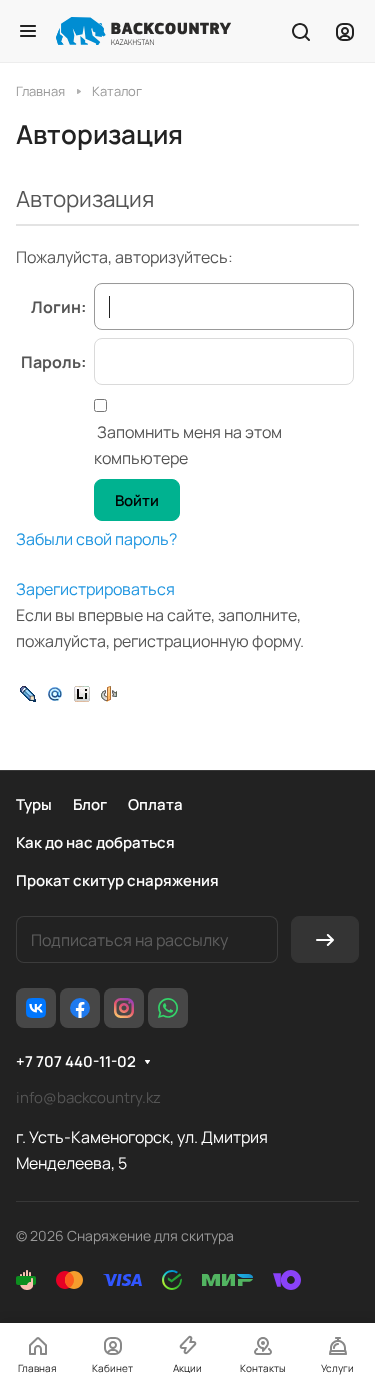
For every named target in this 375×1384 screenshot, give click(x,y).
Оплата (155, 804)
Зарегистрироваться (95, 589)
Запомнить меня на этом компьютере (188, 445)
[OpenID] (109, 692)
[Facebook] (80, 1008)
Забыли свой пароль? (96, 539)
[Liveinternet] (82, 692)
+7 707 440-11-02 (76, 1062)
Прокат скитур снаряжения (117, 880)
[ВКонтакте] (36, 1008)
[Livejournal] (28, 692)
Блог (90, 804)
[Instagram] (124, 1008)
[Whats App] (168, 1008)
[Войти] (345, 31)
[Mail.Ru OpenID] (55, 692)
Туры (34, 804)
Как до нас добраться (95, 842)
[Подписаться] (325, 939)
